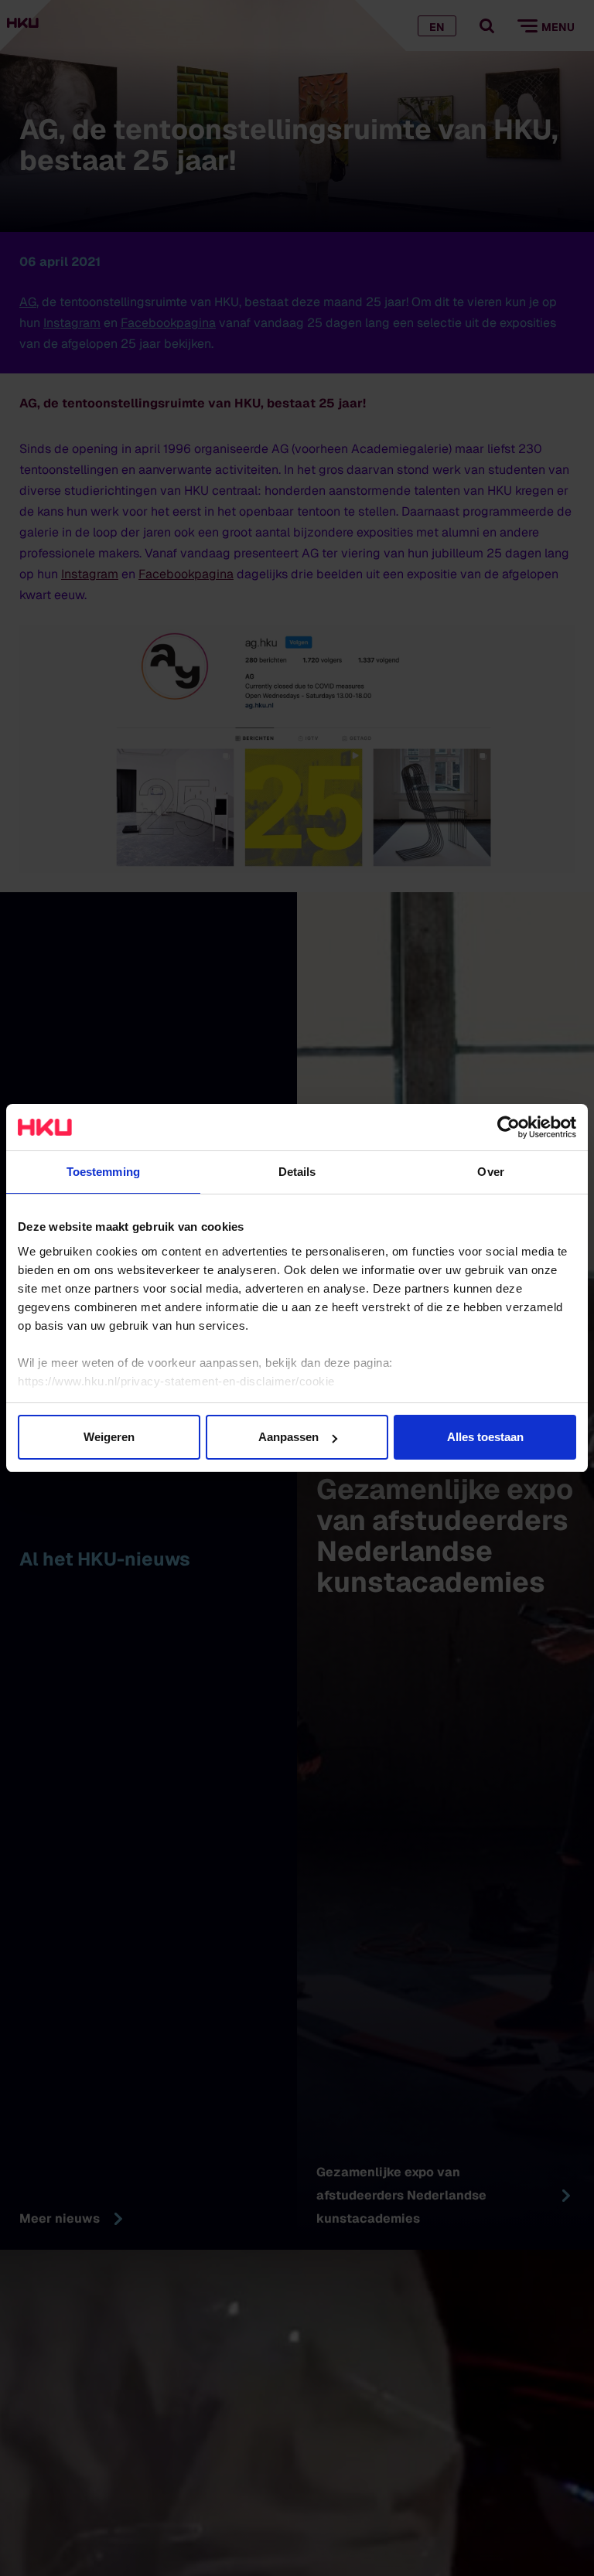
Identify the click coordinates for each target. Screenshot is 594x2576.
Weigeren (109, 1437)
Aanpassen (288, 1437)
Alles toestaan (485, 1437)
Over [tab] (490, 1172)
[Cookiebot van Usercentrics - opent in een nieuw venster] (509, 1127)
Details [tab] (297, 1172)
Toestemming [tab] (103, 1172)
